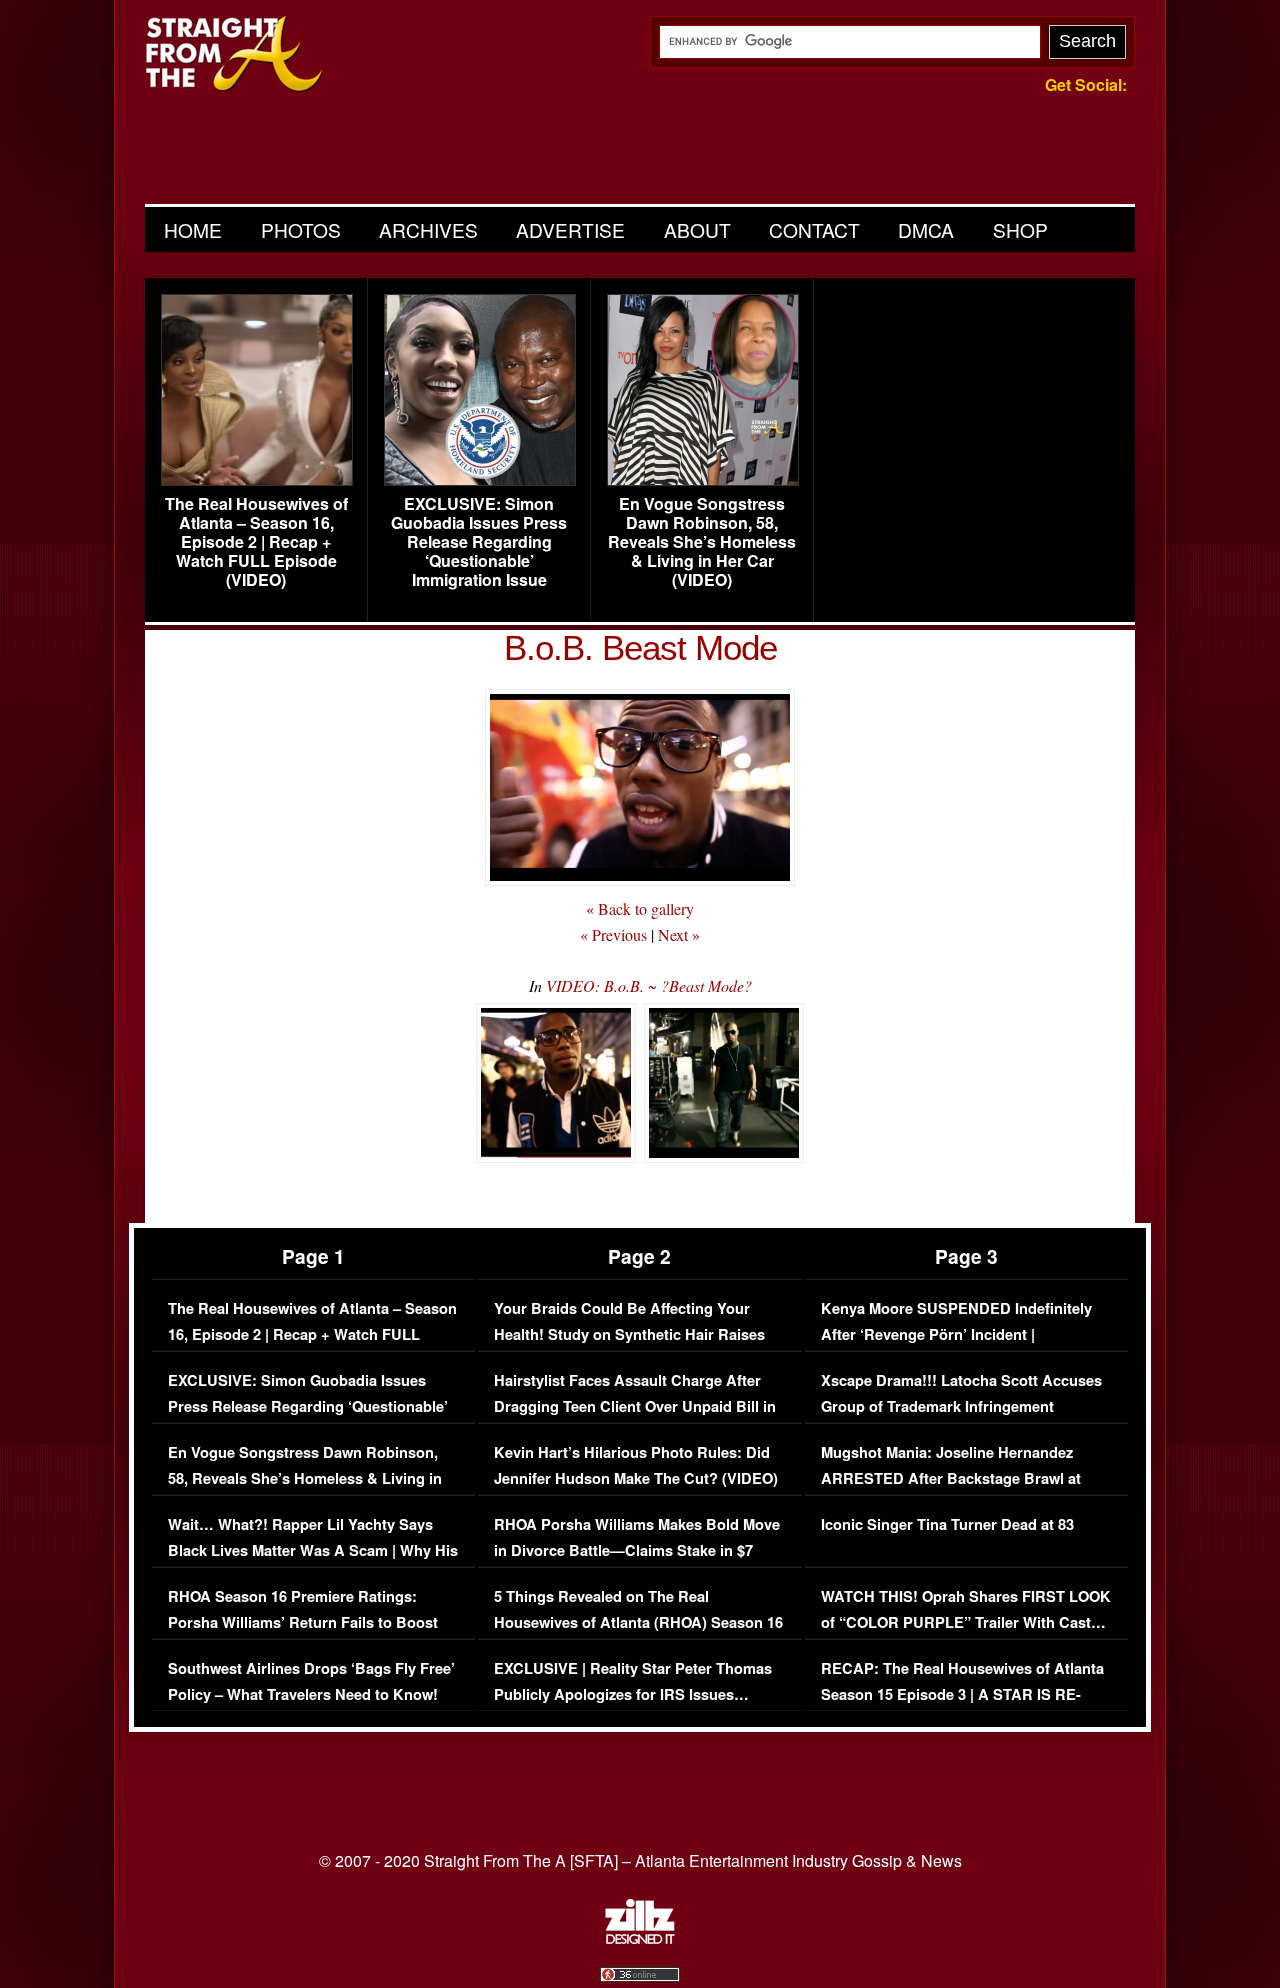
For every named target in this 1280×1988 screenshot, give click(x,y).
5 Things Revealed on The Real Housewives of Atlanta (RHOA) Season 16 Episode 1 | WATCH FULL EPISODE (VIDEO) (638, 1635)
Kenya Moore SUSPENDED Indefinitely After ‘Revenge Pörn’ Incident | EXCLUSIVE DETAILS (956, 1334)
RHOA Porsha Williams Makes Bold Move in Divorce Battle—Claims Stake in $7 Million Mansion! (637, 1550)
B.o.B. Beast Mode (640, 647)
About (697, 229)
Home (193, 229)
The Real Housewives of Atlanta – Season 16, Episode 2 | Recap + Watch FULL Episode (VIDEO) (256, 542)
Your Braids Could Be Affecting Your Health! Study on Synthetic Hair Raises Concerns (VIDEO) (629, 1334)
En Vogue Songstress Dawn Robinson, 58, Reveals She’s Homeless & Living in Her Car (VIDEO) (702, 542)
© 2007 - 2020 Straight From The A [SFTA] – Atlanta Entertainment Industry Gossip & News (640, 1860)
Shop (1020, 229)
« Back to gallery (640, 908)
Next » (679, 934)
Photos (301, 229)
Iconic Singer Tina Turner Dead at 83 (947, 1524)
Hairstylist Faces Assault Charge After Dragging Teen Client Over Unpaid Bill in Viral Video (635, 1406)
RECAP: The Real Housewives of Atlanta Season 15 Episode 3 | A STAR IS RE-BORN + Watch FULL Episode (962, 1694)
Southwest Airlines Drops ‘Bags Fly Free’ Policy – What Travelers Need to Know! (311, 1681)
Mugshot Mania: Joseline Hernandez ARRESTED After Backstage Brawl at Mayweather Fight (951, 1478)
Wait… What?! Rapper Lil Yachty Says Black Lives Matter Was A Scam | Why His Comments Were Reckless (313, 1550)
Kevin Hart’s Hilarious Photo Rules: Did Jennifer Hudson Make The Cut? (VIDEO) (636, 1465)
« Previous (613, 934)
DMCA (926, 229)
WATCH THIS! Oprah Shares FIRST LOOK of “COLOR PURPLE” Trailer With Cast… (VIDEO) (966, 1622)
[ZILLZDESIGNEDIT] (640, 1939)
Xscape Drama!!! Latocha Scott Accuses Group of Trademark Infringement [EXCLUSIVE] (961, 1406)
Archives (428, 229)
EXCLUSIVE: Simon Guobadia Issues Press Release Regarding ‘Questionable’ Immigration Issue (479, 542)
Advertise (570, 229)
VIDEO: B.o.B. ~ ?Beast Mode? (649, 985)
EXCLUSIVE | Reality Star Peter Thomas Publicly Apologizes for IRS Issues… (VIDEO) (633, 1694)
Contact (814, 229)
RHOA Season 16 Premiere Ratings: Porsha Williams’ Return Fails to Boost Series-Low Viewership (303, 1622)
